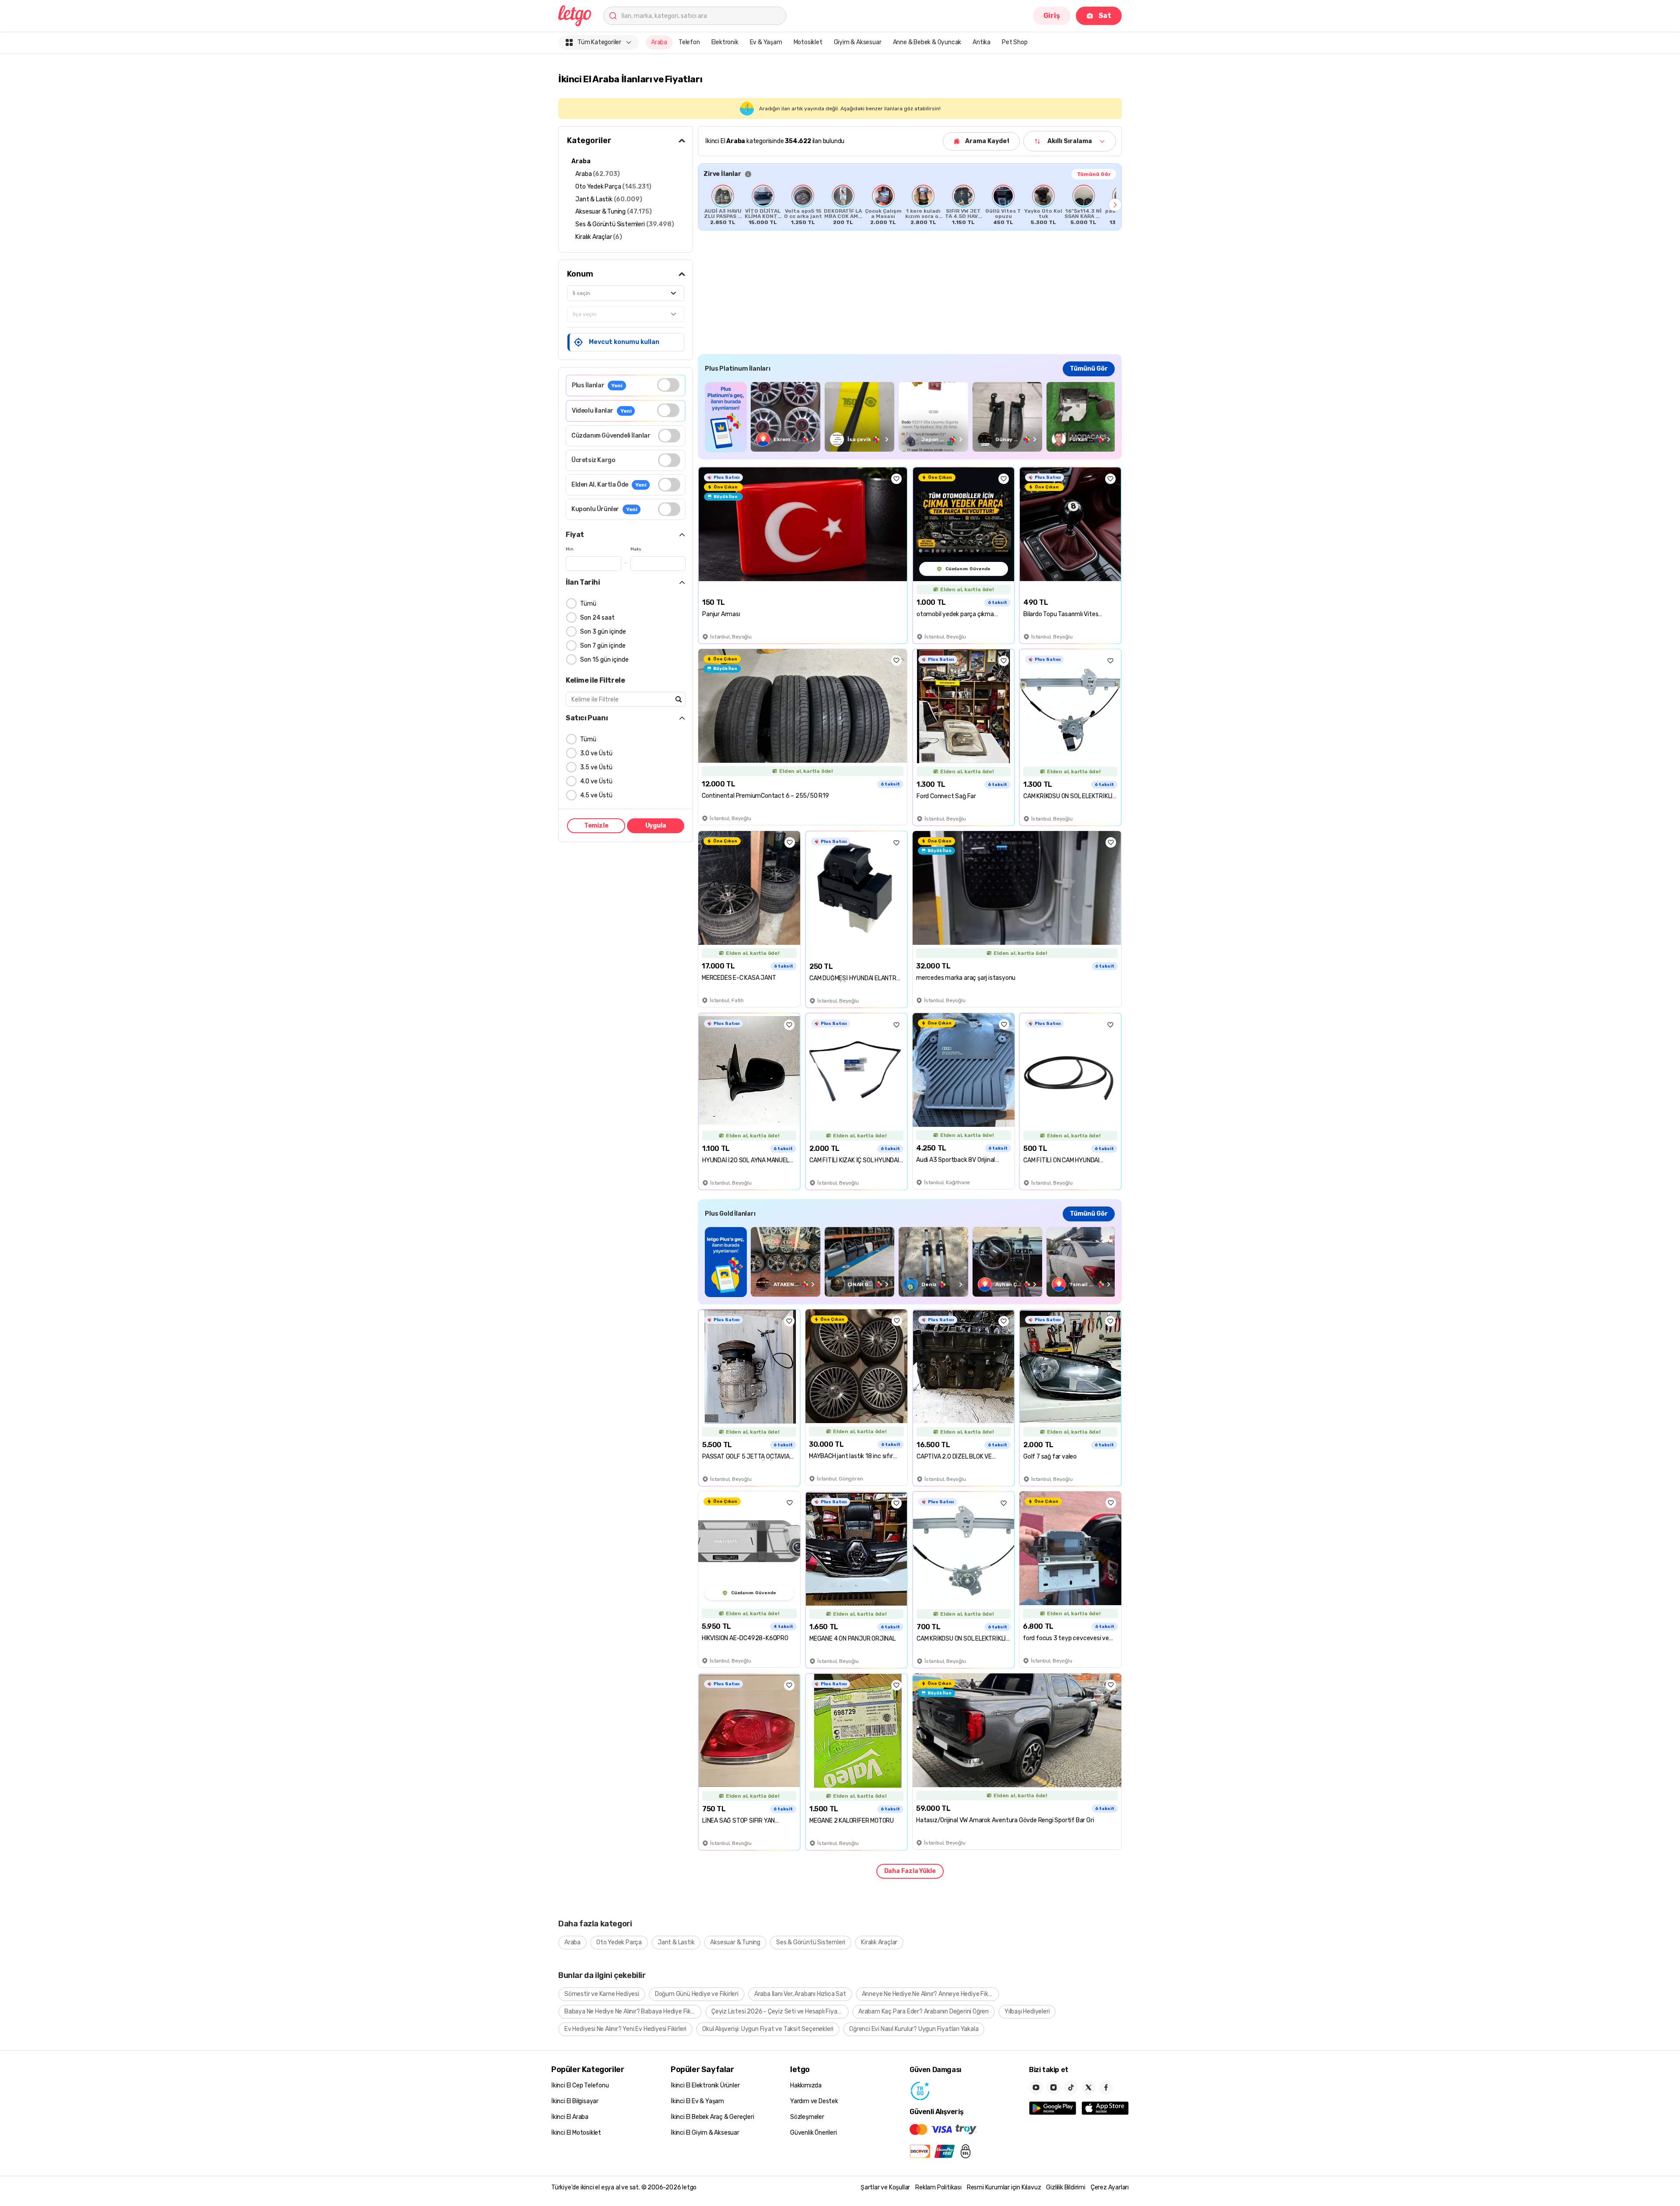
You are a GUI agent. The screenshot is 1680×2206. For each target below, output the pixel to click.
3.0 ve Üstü (596, 753)
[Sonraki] (1115, 205)
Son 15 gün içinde (604, 660)
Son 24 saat (597, 618)
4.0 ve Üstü (596, 781)
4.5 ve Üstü (596, 795)
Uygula (656, 826)
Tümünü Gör (1094, 174)
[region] (910, 205)
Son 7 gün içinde (603, 646)
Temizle (596, 826)
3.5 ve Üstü (596, 767)
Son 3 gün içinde (603, 632)
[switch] (668, 385)
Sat (1105, 16)
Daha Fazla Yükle (910, 1871)
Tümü (588, 604)
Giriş (1052, 16)
